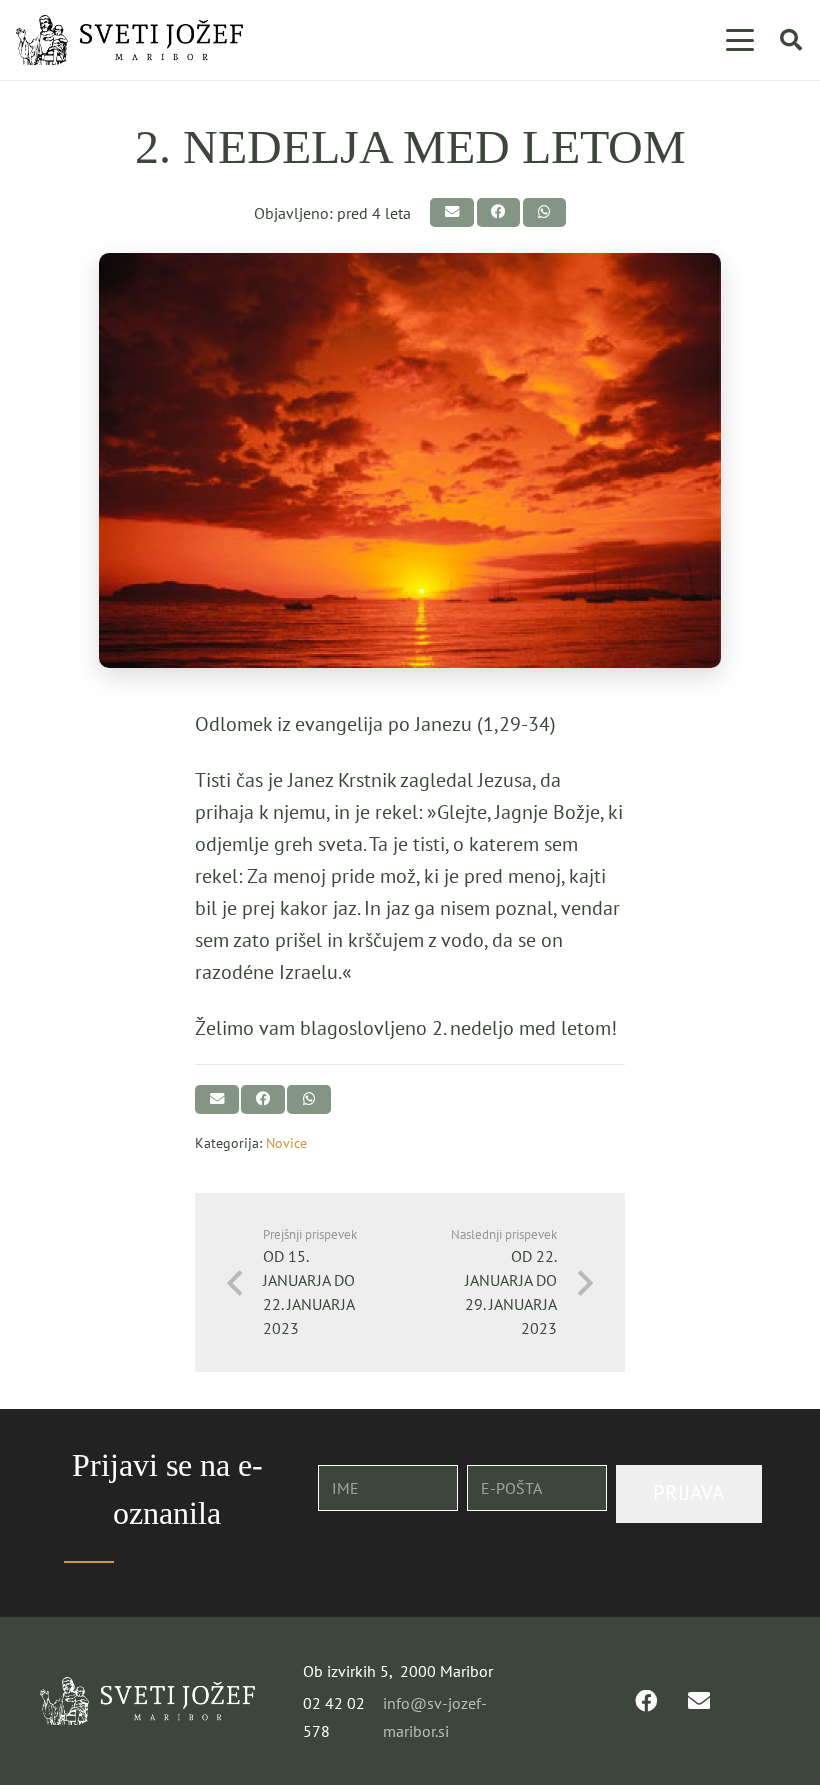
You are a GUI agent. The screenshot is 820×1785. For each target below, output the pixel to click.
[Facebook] (646, 1701)
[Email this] (451, 212)
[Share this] (498, 212)
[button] (740, 40)
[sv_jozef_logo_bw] (129, 40)
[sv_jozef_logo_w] (147, 1700)
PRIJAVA (688, 1492)
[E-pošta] (699, 1701)
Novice (286, 1142)
